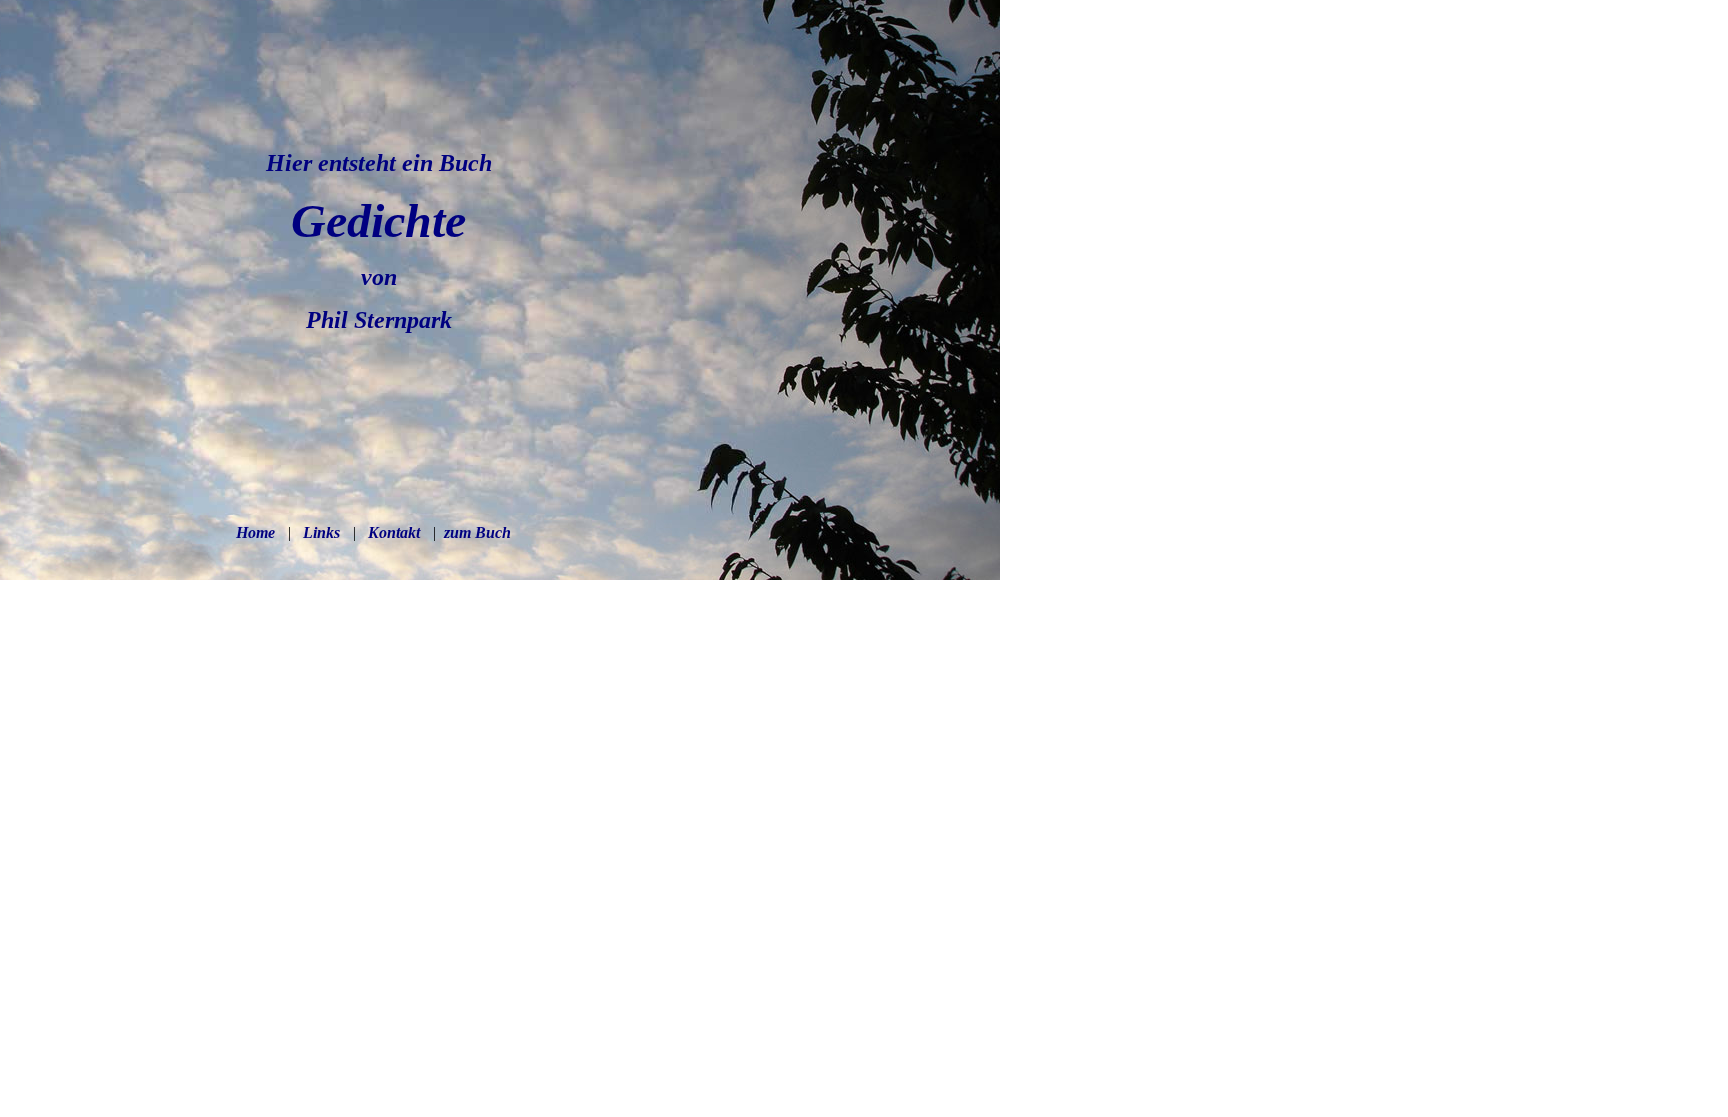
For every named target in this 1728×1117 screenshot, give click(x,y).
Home (255, 532)
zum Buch (475, 532)
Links (321, 532)
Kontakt (394, 532)
